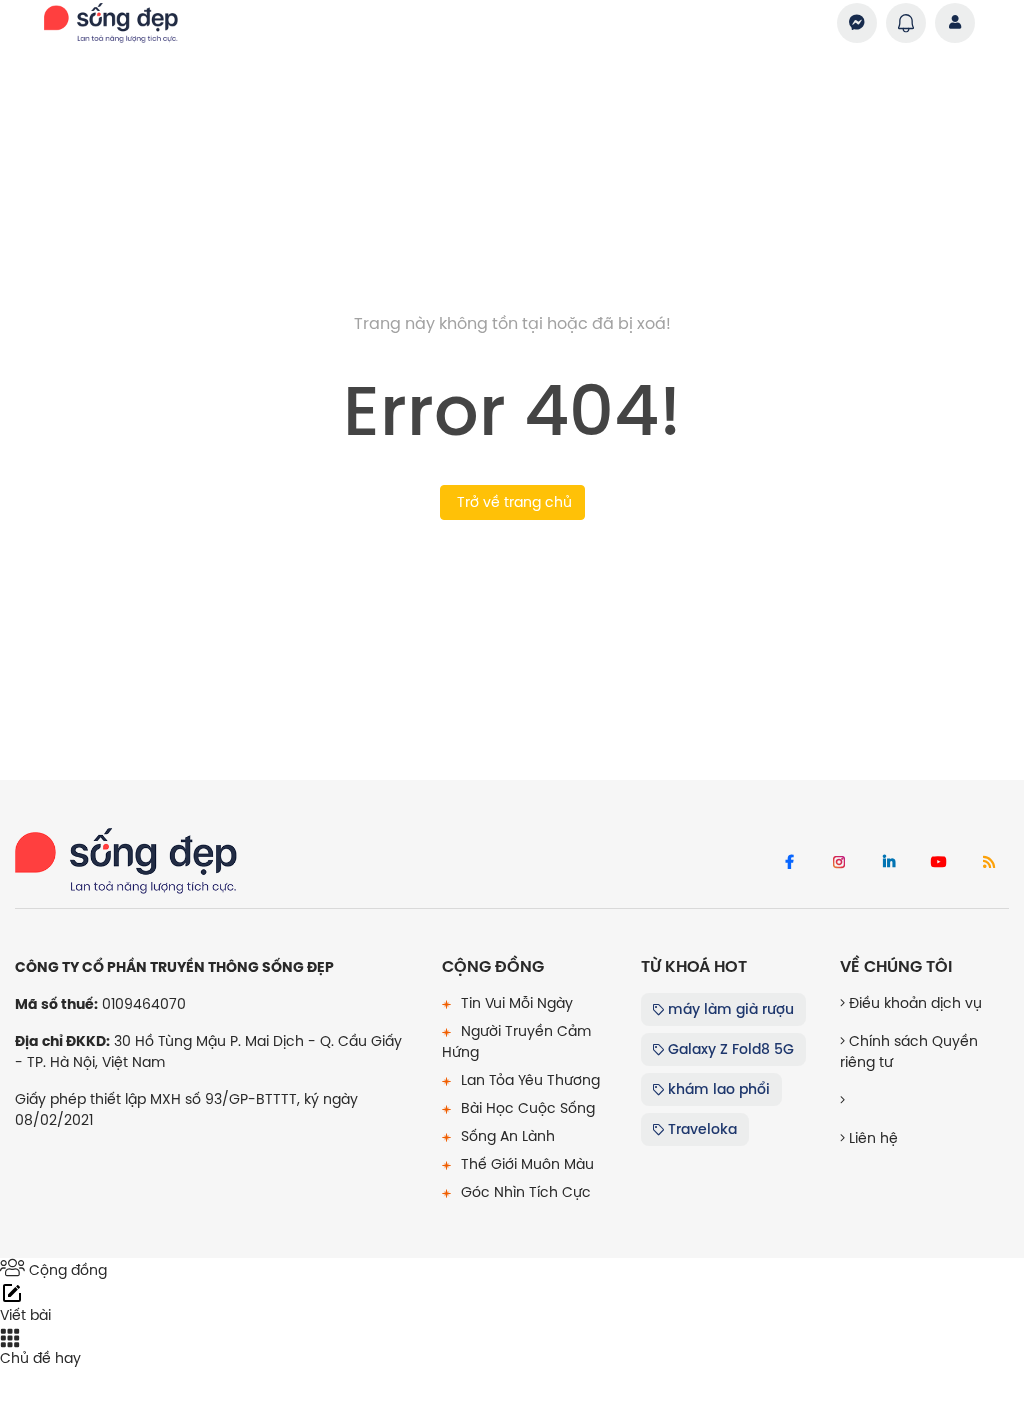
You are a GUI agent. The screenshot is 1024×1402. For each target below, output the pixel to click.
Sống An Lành (506, 1136)
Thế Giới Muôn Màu (525, 1164)
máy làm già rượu (729, 1009)
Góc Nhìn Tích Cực (524, 1192)
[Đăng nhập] (955, 23)
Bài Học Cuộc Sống (526, 1108)
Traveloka (700, 1129)
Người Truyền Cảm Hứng (516, 1041)
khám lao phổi (717, 1089)
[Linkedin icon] (889, 863)
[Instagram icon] (839, 863)
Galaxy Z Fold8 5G (729, 1049)
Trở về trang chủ (512, 502)
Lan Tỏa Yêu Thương (528, 1080)
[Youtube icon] (939, 863)
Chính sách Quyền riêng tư (909, 1051)
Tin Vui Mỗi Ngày (515, 1003)
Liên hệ (871, 1138)
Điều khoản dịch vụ (913, 1003)
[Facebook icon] (789, 863)
